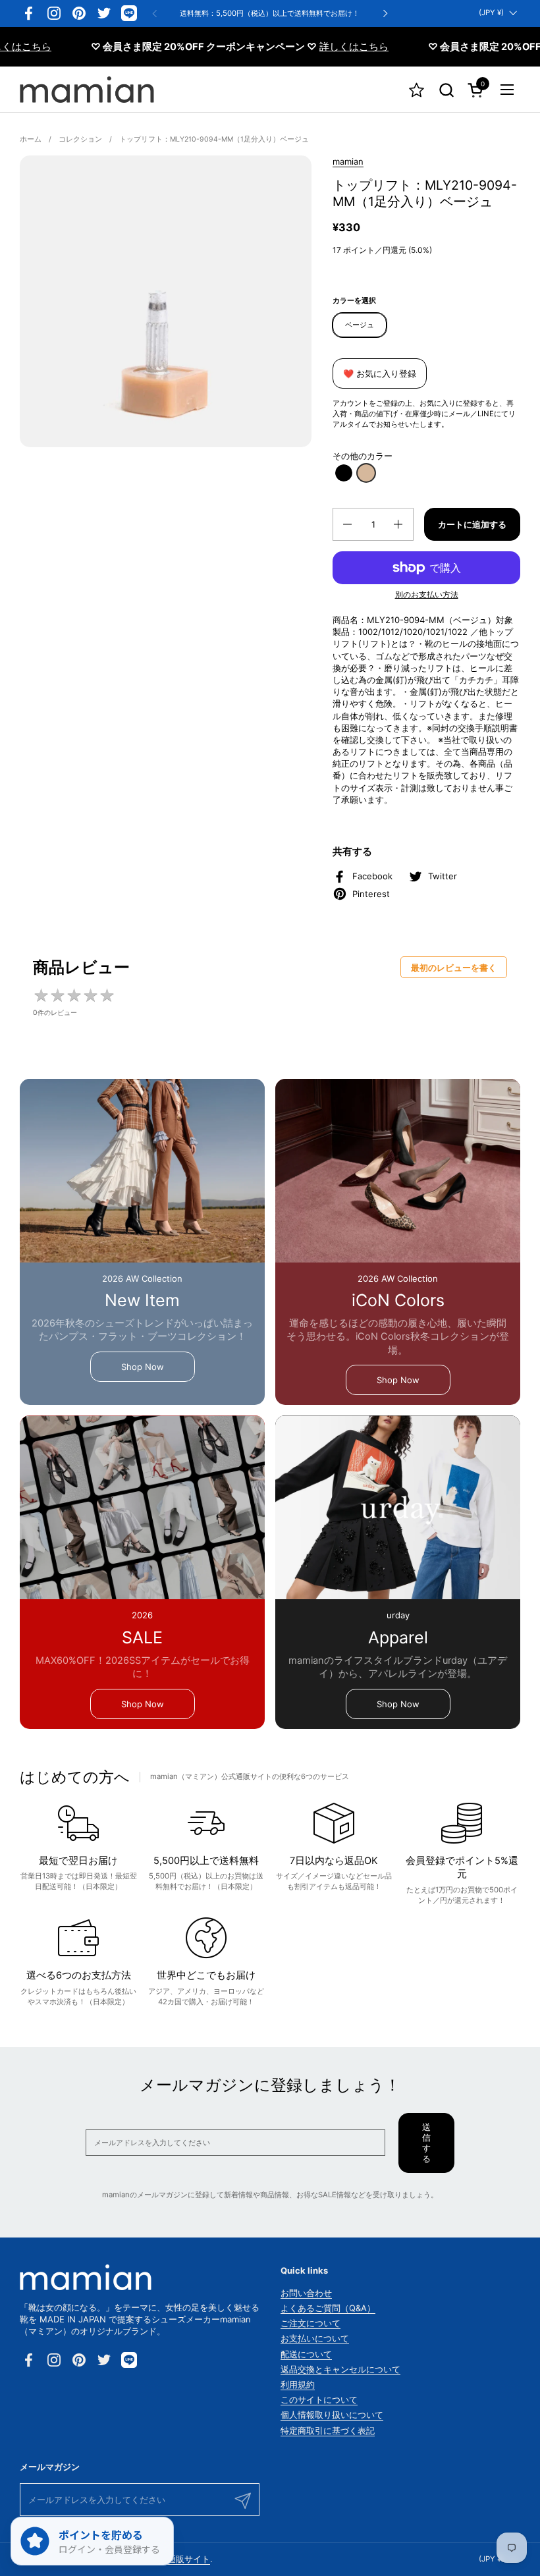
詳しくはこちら (317, 47)
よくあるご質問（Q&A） (328, 2308)
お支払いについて (315, 2338)
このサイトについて (319, 2399)
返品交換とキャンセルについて (340, 2369)
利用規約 (298, 2384)
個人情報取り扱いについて (332, 2415)
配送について (306, 2354)
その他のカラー (363, 456)
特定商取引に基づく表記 (328, 2430)
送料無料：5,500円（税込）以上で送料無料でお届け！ (270, 14)
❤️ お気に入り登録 (380, 373)
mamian (348, 161)
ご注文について (310, 2323)
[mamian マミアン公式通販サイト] (87, 90)
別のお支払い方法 (427, 594)
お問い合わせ (306, 2293)
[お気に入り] (417, 90)
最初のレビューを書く (454, 968)
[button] (446, 90)
